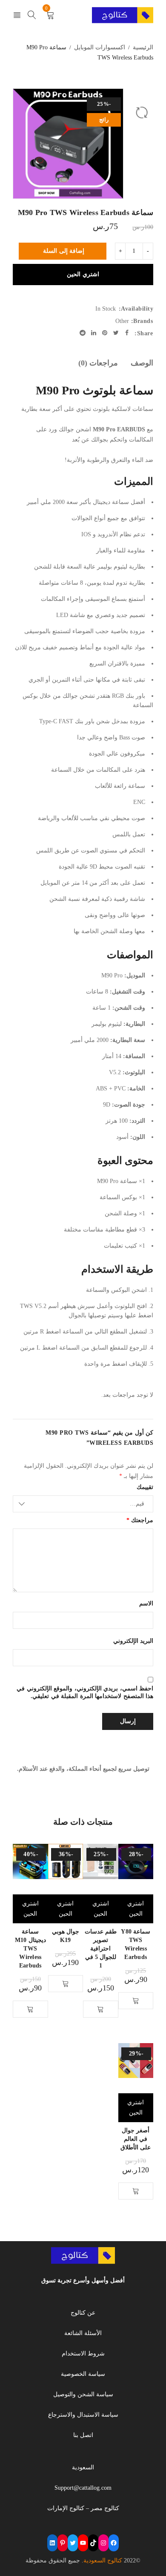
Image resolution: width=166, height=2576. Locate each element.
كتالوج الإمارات (66, 2508)
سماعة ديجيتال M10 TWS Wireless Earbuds (30, 1949)
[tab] (142, 363)
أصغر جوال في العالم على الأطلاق (136, 2139)
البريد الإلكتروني (133, 1641)
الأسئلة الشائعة (83, 2333)
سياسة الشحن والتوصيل (83, 2394)
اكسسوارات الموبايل (100, 47)
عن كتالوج (83, 2313)
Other (122, 321)
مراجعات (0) (98, 363)
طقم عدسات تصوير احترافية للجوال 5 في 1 (101, 1949)
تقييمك (145, 1487)
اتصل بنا (83, 2435)
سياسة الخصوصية (83, 2374)
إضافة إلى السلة (64, 251)
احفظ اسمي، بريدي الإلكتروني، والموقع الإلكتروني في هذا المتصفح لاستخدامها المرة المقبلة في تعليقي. (85, 1692)
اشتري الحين (83, 274)
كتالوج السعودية (103, 2560)
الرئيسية (143, 47)
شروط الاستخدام (83, 2354)
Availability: (136, 309)
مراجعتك (140, 1520)
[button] (136, 2001)
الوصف (142, 363)
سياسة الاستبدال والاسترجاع (83, 2415)
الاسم (146, 1604)
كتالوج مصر (105, 2508)
